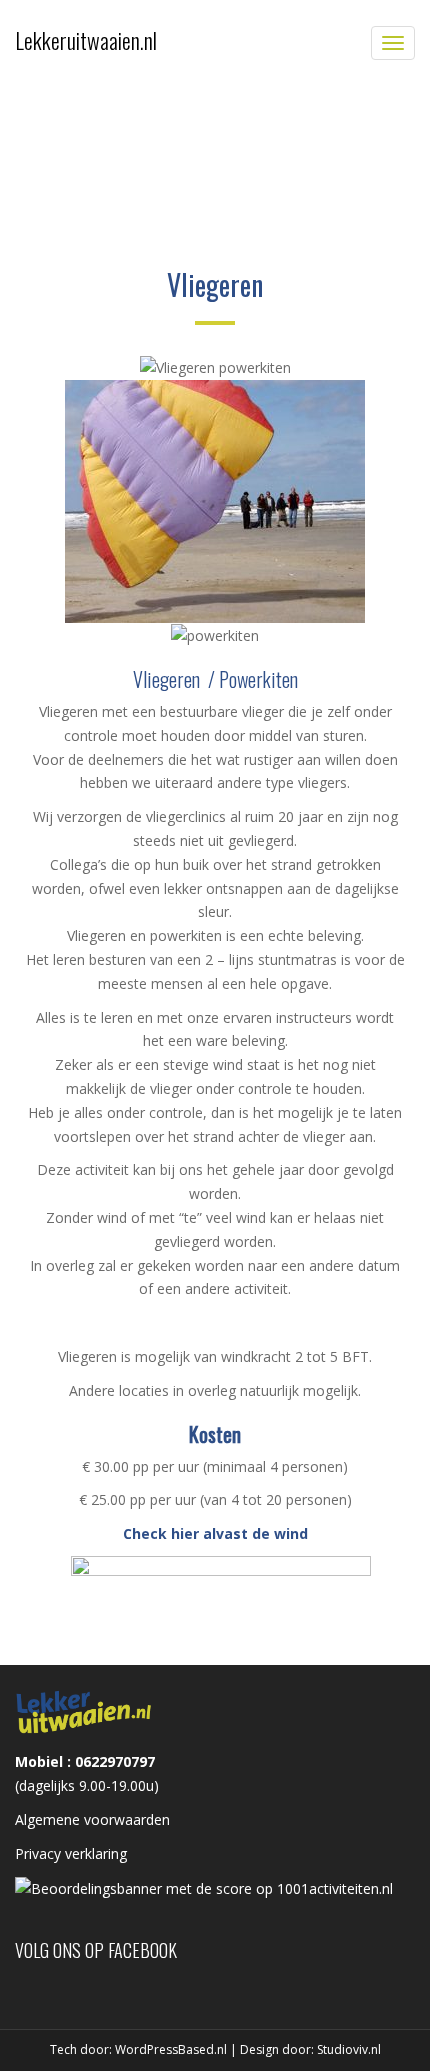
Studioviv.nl (349, 2049)
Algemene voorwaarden (92, 1819)
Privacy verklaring (71, 1853)
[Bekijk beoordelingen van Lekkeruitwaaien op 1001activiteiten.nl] (204, 1887)
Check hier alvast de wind (215, 1533)
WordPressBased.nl (171, 2049)
